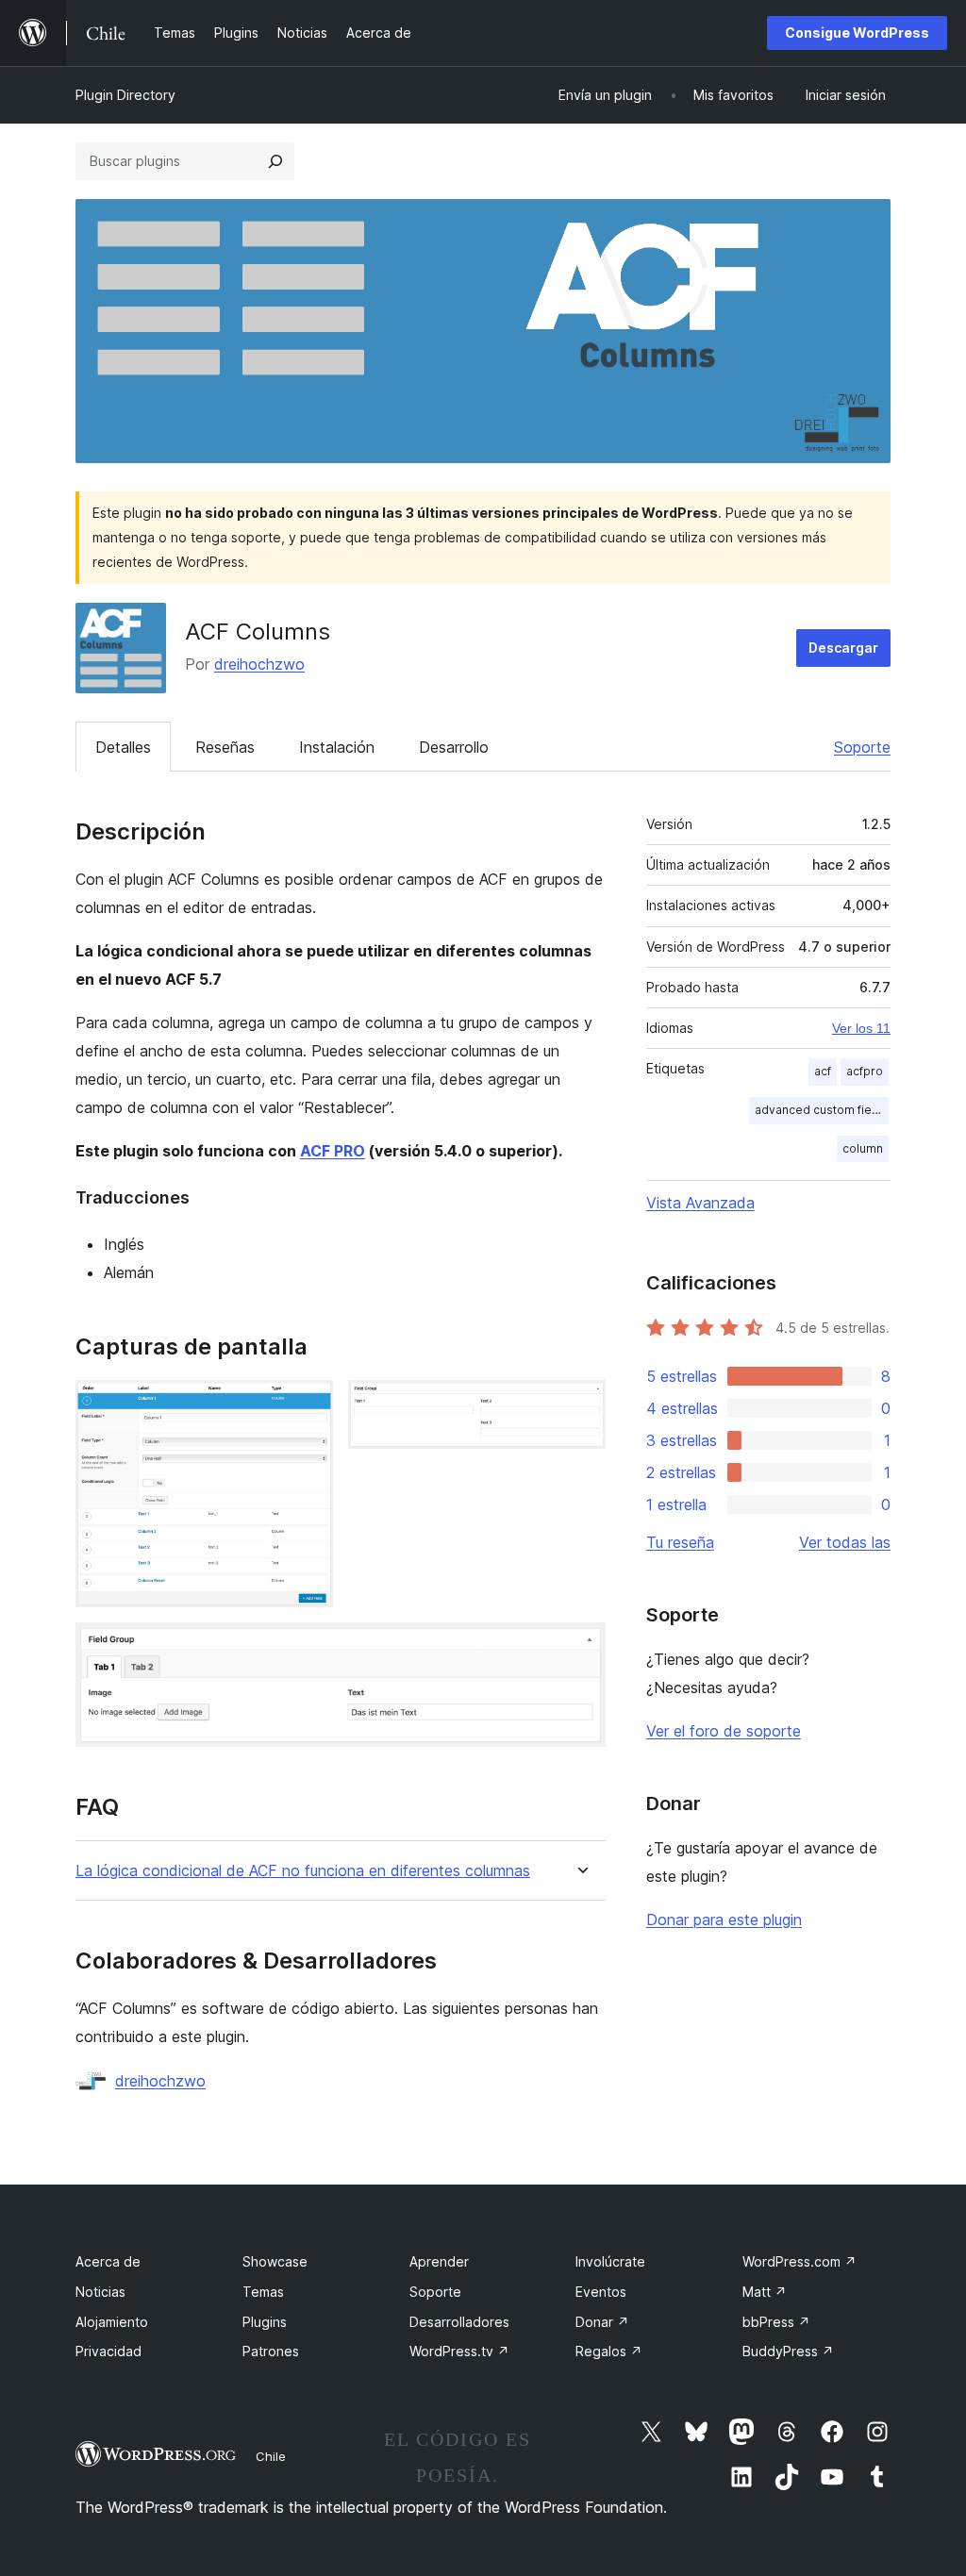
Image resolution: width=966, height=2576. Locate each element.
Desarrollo (454, 747)
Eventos (601, 2292)
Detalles (123, 747)
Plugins (265, 2322)
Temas (263, 2292)
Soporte (862, 747)
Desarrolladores (459, 2322)
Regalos (609, 2351)
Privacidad (108, 2351)
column (863, 1148)
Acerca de (108, 2261)
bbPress (776, 2322)
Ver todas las (845, 1542)
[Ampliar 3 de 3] (580, 1648)
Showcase (275, 2261)
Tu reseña (680, 1542)
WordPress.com (799, 2261)
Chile (271, 2456)
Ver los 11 (861, 1028)
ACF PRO (333, 1151)
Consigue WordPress (857, 33)
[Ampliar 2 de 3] (580, 1405)
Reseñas (225, 747)
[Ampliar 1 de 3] (308, 1405)
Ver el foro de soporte (724, 1731)
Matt (765, 2292)
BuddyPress (788, 2351)
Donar (602, 2322)
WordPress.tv (459, 2351)
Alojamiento (112, 2322)
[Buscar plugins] (275, 161)
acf (823, 1071)
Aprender (439, 2261)
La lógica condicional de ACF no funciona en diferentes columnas (303, 1871)
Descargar (843, 648)
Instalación (337, 747)
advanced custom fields (822, 1110)
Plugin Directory (125, 95)
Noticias (100, 2292)
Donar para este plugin (724, 1920)
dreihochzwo (259, 664)
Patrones (271, 2351)
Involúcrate (610, 2261)
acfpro (865, 1071)
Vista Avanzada (700, 1203)
